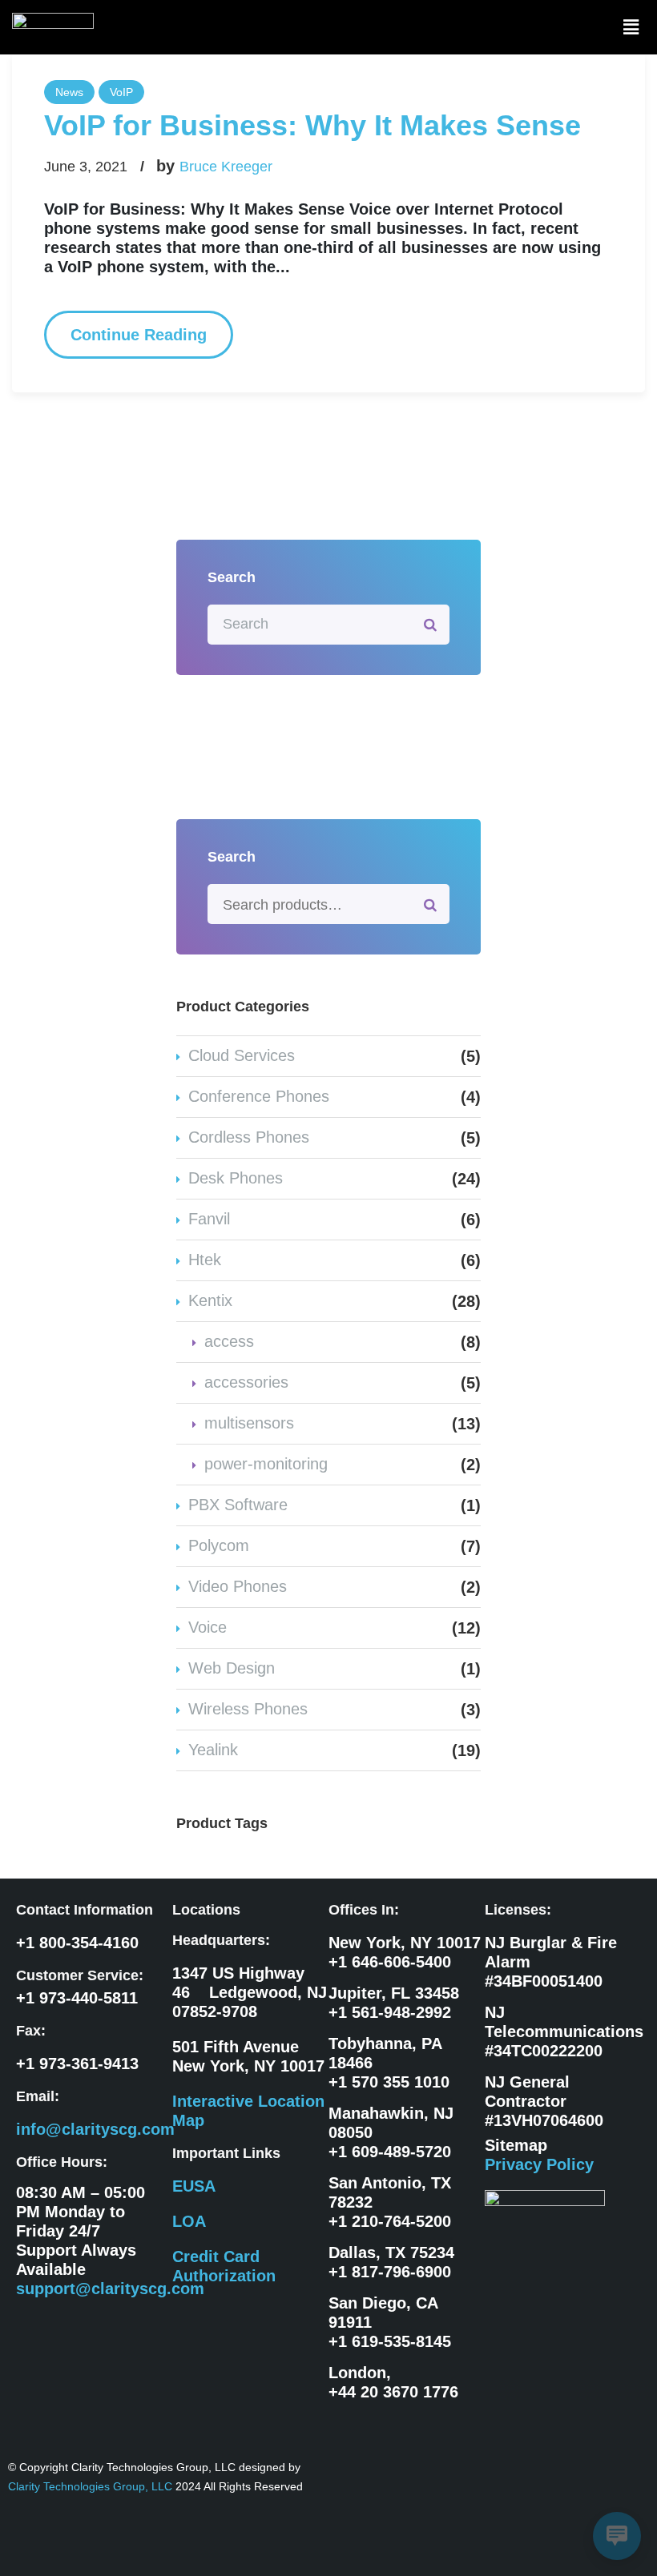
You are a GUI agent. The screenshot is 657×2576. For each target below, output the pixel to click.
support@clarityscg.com (110, 2289)
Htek (205, 1260)
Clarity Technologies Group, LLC (92, 2486)
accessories (246, 1382)
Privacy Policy (539, 2164)
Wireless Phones (248, 1709)
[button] (631, 27)
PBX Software (238, 1505)
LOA (189, 2221)
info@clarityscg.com (95, 2129)
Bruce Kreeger (226, 167)
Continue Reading (139, 335)
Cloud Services (242, 1055)
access (229, 1341)
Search (431, 904)
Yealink (213, 1750)
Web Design (232, 1668)
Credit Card (216, 2257)
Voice (208, 1627)
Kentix (210, 1300)
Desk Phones (236, 1178)
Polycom (219, 1545)
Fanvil (209, 1219)
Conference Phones (259, 1096)
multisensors (249, 1423)
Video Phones (238, 1586)
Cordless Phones (249, 1137)
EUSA (194, 2186)
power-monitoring (266, 1464)
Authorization (224, 2276)
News (69, 92)
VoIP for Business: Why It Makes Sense (312, 125)
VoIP (121, 92)
